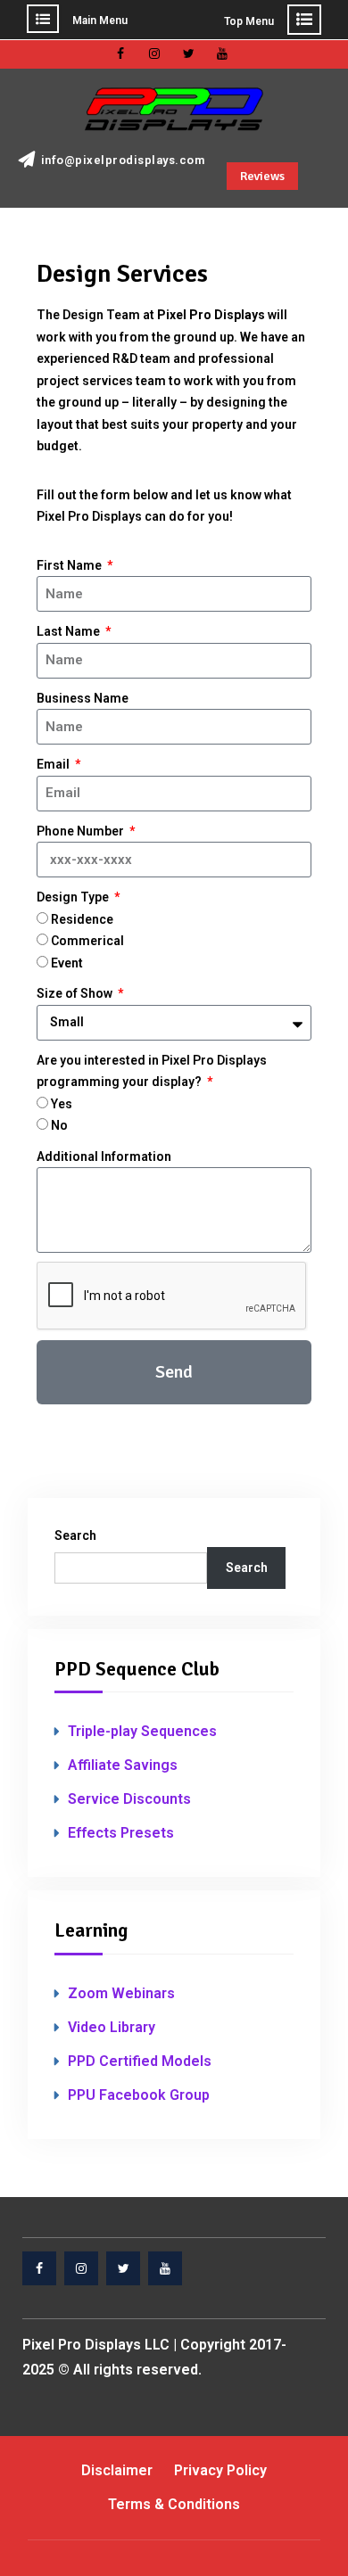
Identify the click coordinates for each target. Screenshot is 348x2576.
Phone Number (82, 831)
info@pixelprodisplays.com (123, 160)
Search (75, 1535)
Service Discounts (129, 1799)
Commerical (87, 941)
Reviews (262, 176)
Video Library (112, 2027)
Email (54, 764)
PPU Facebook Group (139, 2095)
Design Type (74, 897)
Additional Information (104, 1156)
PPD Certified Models (140, 2061)
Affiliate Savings (123, 1765)
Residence (82, 919)
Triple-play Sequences (142, 1731)
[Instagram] (154, 53)
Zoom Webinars (121, 1993)
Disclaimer (117, 2470)
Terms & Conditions (174, 2504)
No (59, 1125)
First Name (70, 565)
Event (67, 963)
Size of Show (76, 993)
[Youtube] (222, 53)
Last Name (70, 631)
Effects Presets (121, 1833)
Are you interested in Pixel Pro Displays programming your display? (152, 1071)
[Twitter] (188, 53)
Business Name (83, 698)
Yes (62, 1104)
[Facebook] (120, 53)
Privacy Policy (220, 2470)
